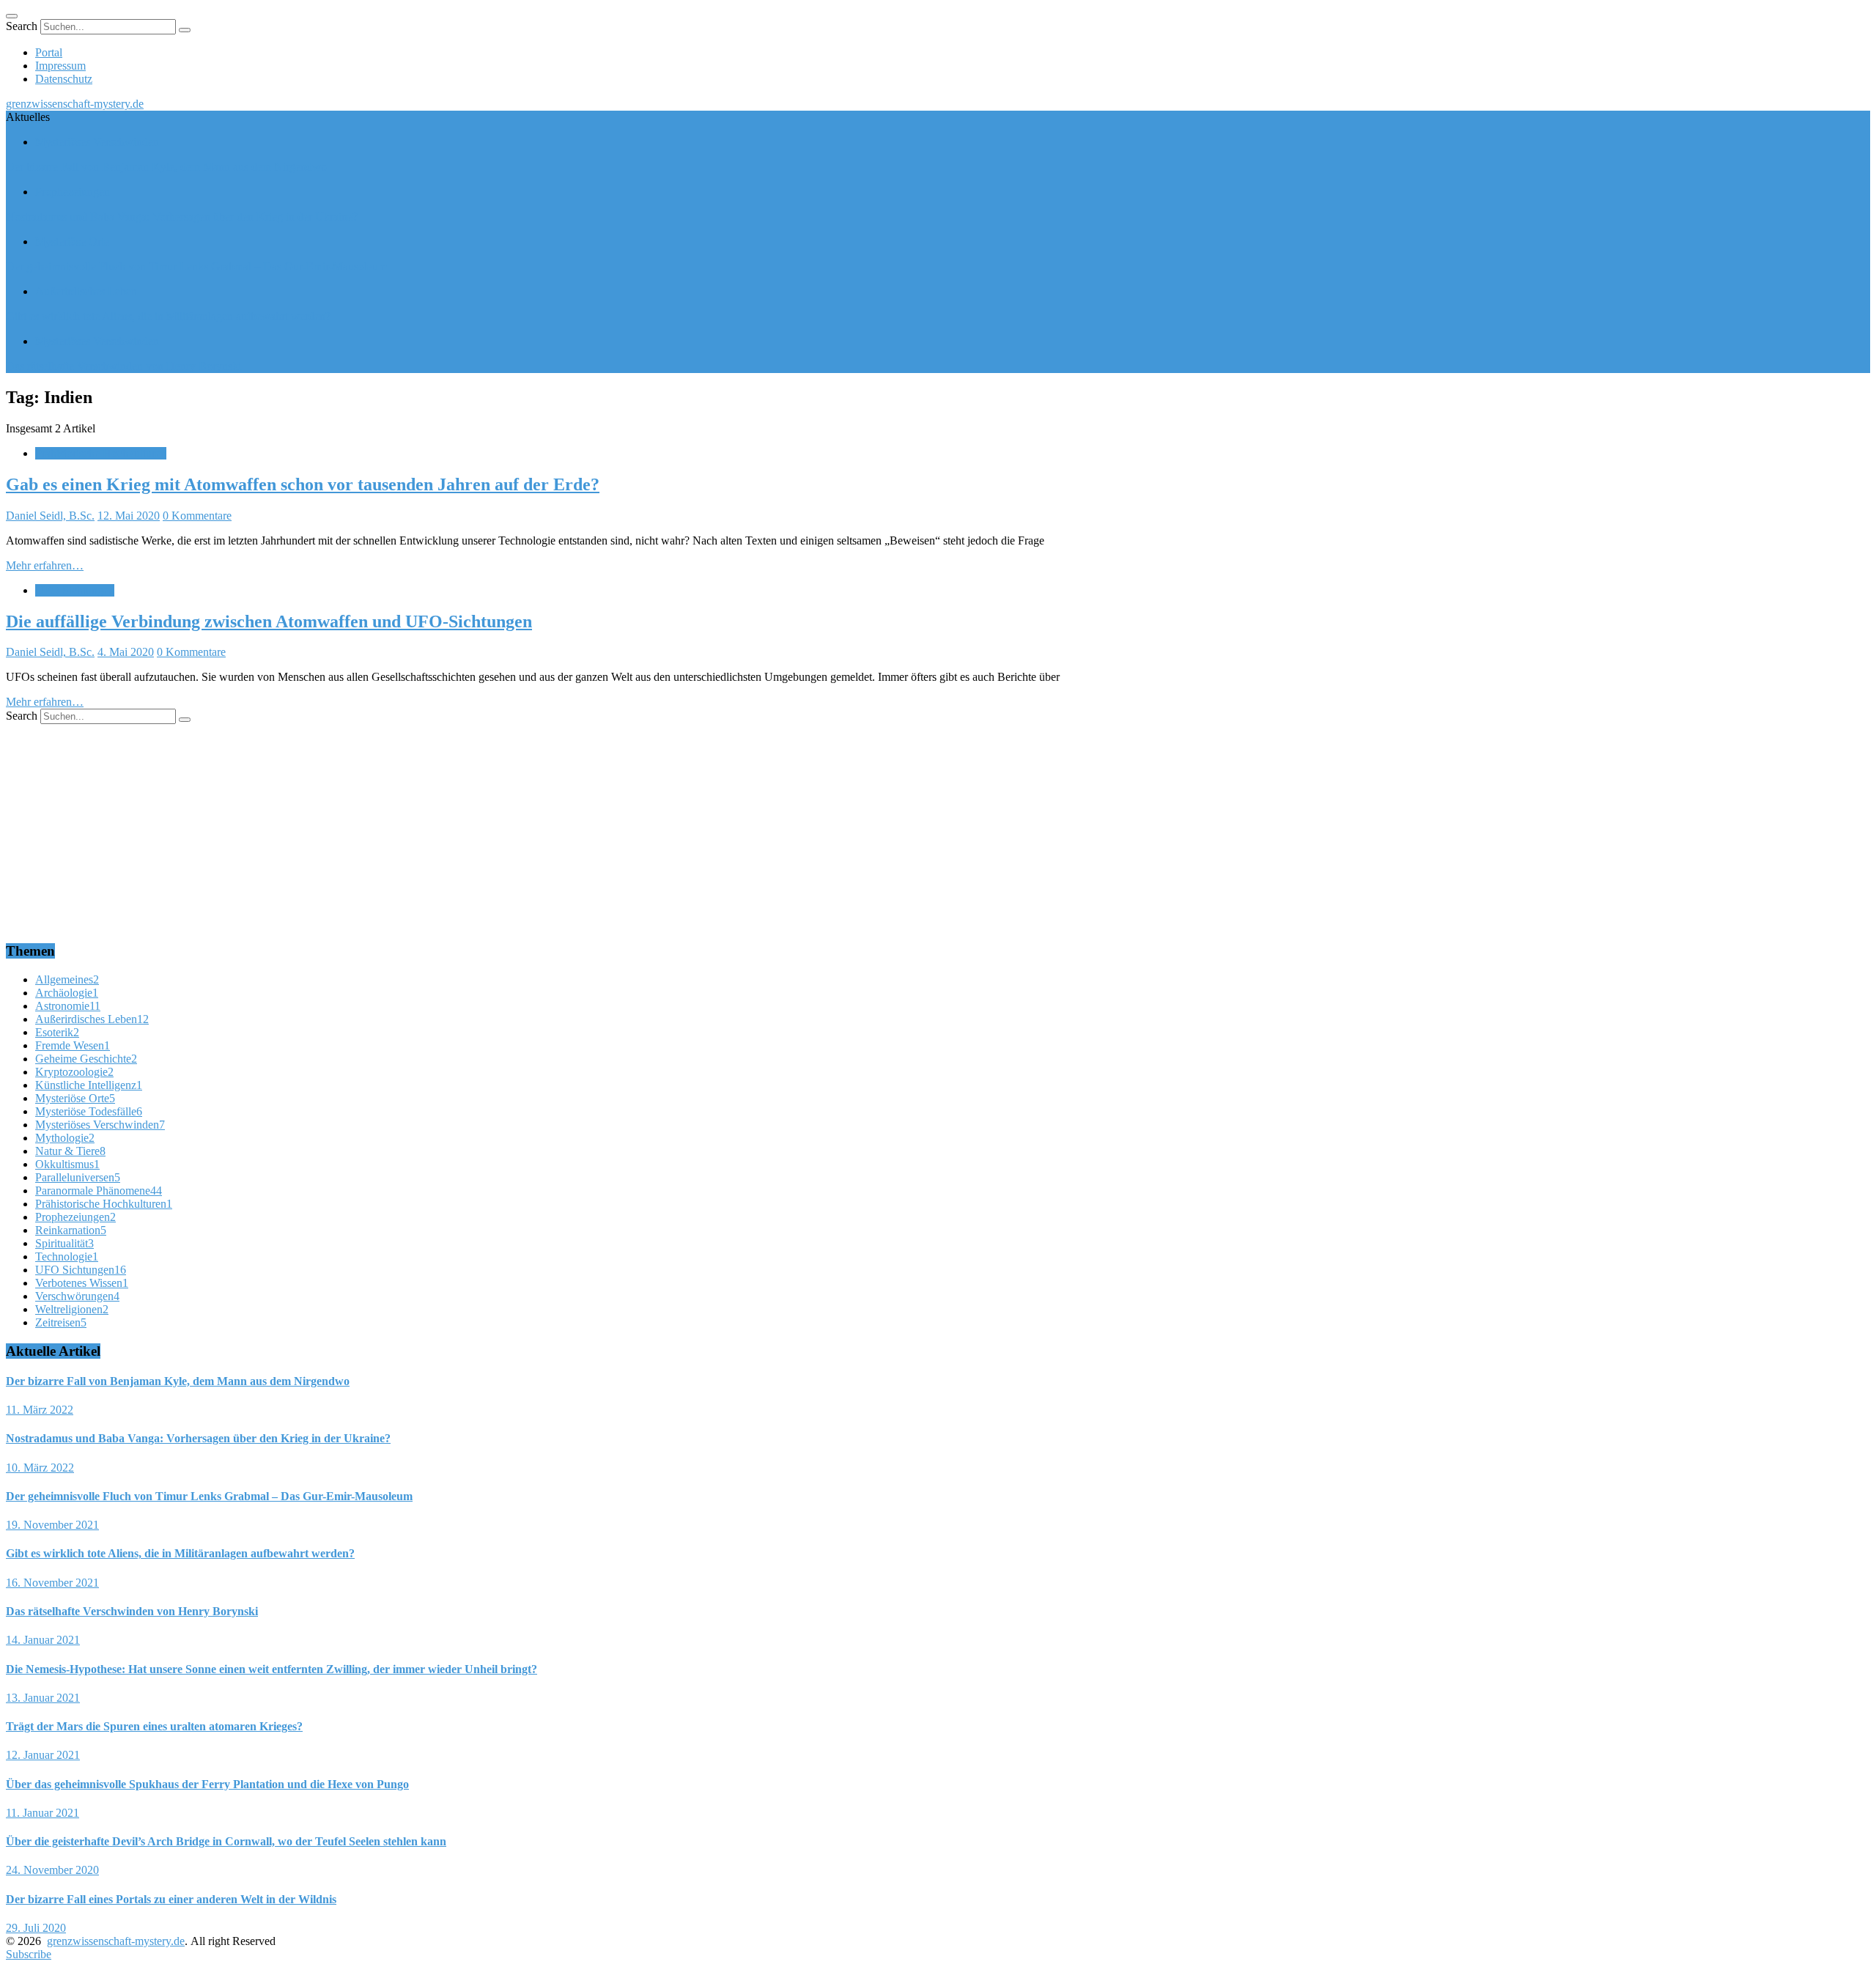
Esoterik (57, 1032)
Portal (49, 52)
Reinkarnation (71, 1230)
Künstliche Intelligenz (89, 1085)
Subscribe (29, 1954)
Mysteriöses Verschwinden (97, 142)
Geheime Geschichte (86, 1059)
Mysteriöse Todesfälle (89, 1111)
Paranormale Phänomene (99, 1191)
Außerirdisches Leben (86, 291)
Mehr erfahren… (45, 565)
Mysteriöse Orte (72, 241)
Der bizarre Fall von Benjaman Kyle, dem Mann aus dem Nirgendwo (166, 167)
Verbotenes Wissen (82, 1283)
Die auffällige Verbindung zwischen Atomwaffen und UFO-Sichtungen (269, 621)
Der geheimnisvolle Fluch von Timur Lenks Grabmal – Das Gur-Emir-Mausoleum (196, 266)
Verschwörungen (77, 1296)
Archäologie (67, 993)
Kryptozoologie (74, 1072)
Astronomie (68, 1006)
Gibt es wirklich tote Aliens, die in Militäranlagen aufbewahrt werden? (168, 316)
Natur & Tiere (70, 1151)
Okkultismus (67, 1164)
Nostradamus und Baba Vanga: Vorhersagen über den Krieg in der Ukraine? (182, 217)
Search (22, 26)
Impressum (60, 66)
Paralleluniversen (78, 1177)
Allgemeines (67, 979)
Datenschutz (64, 79)
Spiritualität (64, 1243)
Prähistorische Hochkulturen (101, 453)
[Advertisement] (446, 827)
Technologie (67, 1256)
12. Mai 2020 (129, 516)
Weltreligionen (72, 1309)
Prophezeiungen (73, 192)
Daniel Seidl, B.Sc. (50, 516)
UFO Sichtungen (75, 590)
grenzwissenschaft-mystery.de (75, 104)
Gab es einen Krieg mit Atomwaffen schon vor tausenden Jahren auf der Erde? (303, 484)
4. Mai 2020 (126, 652)
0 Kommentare (197, 516)
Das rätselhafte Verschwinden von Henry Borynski (123, 366)
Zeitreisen (61, 1322)
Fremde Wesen (73, 1045)
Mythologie (65, 1138)
